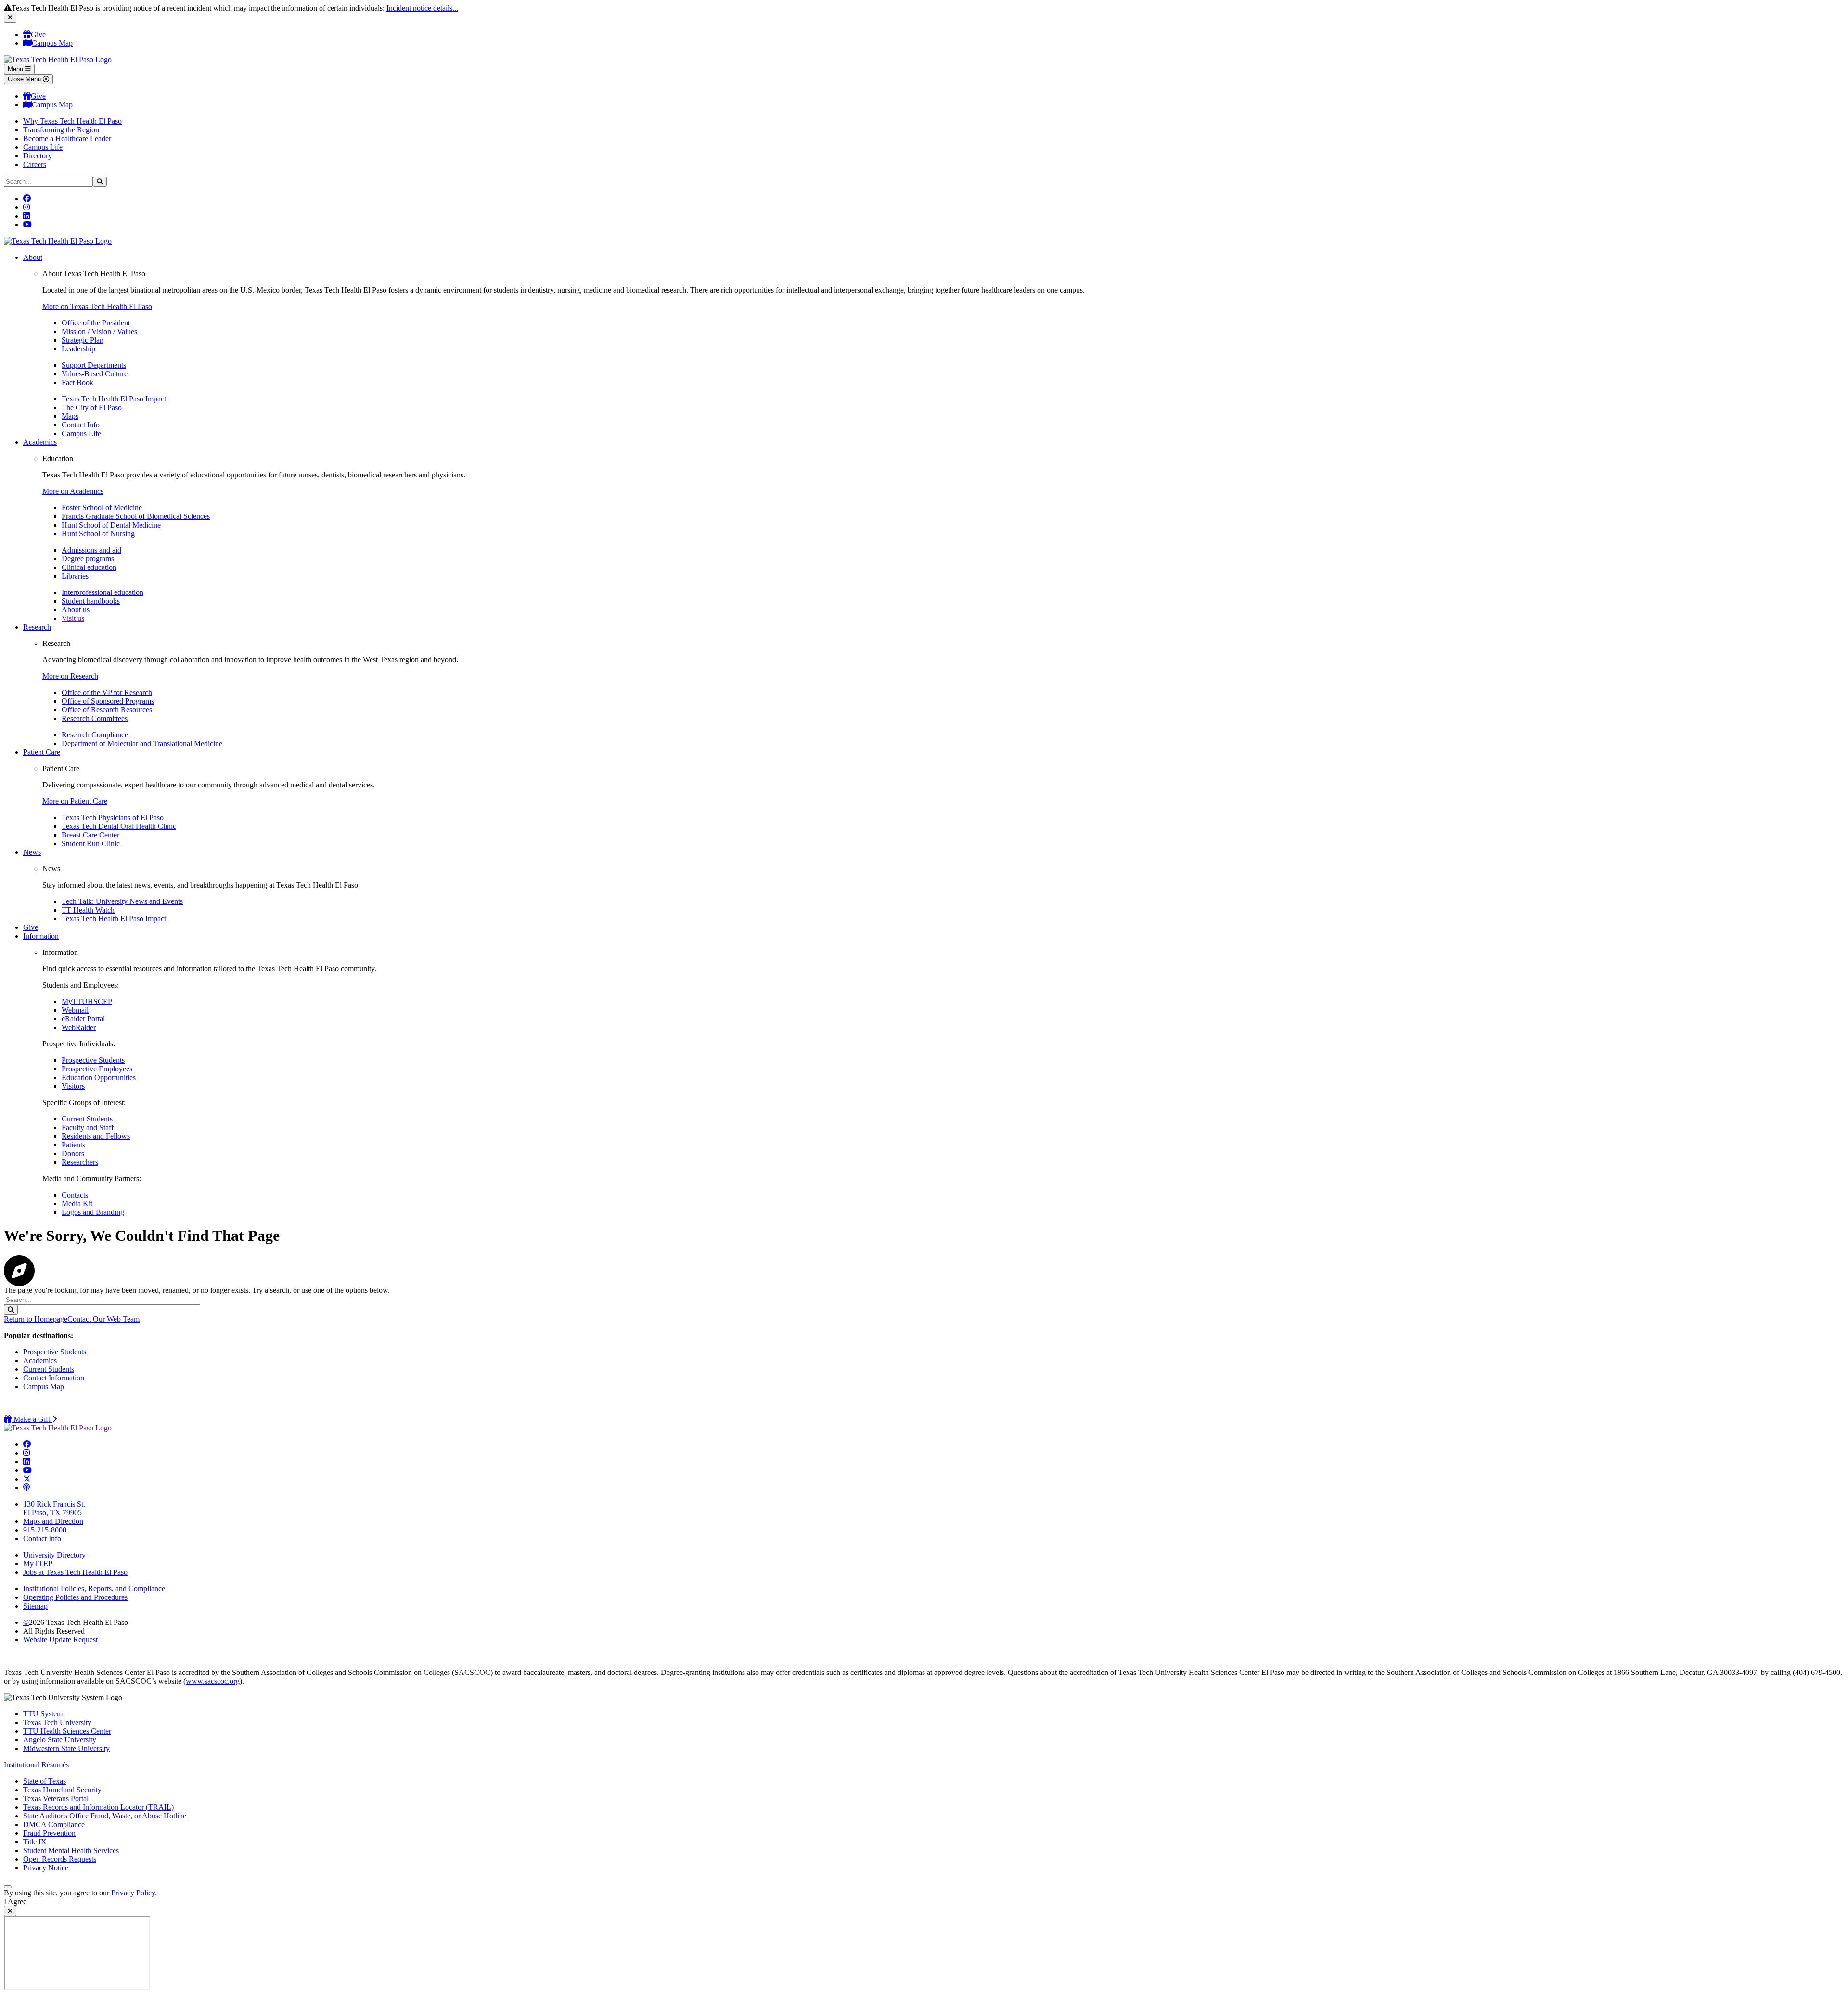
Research (37, 627)
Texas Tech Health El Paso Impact (114, 399)
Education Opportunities (99, 1077)
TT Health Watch (88, 910)
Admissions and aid (91, 550)
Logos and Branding (93, 1212)
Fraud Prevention (49, 1833)
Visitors (73, 1086)
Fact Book (77, 382)
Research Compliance (95, 735)
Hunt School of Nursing (98, 534)
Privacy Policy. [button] (134, 1893)
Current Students (87, 1119)
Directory (38, 156)
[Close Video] (10, 1911)
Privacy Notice (46, 1868)
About (33, 257)
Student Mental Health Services (71, 1850)
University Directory (54, 1555)
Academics (40, 442)
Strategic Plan (83, 340)
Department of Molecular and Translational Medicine (142, 743)
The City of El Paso (92, 407)
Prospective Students (93, 1060)
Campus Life (43, 147)
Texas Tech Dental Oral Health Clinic (119, 826)
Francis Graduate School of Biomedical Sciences (136, 516)
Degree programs (88, 559)
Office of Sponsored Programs (108, 701)
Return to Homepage (36, 1319)
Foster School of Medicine (102, 508)
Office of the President (96, 323)
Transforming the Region (61, 130)
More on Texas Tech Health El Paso (97, 306)
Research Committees (95, 718)
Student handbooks (91, 601)
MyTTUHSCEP (87, 1001)
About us (76, 610)
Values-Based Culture (95, 374)
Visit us (73, 618)
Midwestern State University (66, 1748)
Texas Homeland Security (62, 1790)
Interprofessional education (103, 592)
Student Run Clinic (91, 843)
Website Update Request (60, 1640)
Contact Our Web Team (103, 1319)
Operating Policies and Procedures (75, 1597)
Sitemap (35, 1606)
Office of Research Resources (107, 710)
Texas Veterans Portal (56, 1798)
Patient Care (42, 752)
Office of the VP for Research (107, 692)
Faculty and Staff (88, 1127)
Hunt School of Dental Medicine (111, 525)
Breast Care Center (90, 835)
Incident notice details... (422, 8)
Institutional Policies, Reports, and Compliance (94, 1589)
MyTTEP (38, 1564)
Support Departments (94, 365)
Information (41, 936)
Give (38, 34)
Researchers (80, 1162)
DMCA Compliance (54, 1824)
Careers (35, 164)
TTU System (43, 1714)
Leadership (78, 349)
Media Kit (77, 1204)
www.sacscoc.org (213, 1681)
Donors (73, 1153)
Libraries (75, 576)
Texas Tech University (57, 1722)
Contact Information (54, 1378)
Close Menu (25, 79)
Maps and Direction (53, 1521)
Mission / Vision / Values (99, 331)
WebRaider (79, 1027)
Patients (73, 1145)
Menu (16, 69)
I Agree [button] (15, 1901)
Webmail (75, 1010)
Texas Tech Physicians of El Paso (113, 818)
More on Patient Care (75, 801)
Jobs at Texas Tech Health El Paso (75, 1572)
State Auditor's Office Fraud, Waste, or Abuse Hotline (105, 1816)
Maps (70, 416)
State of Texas (45, 1781)
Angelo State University (60, 1740)
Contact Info (81, 425)
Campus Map (52, 43)
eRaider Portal (83, 1019)
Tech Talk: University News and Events (122, 901)
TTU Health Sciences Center (67, 1731)
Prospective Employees (97, 1069)
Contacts (75, 1195)
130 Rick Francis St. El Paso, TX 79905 (54, 1508)
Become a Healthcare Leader (67, 138)
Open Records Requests (60, 1859)
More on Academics (73, 491)
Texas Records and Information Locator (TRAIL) (98, 1807)
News (32, 852)
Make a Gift (34, 1419)
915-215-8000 (45, 1530)
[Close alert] (10, 18)
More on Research (70, 676)
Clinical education (89, 567)
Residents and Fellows (96, 1136)
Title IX (35, 1842)
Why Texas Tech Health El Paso (72, 121)
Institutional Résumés (36, 1765)
